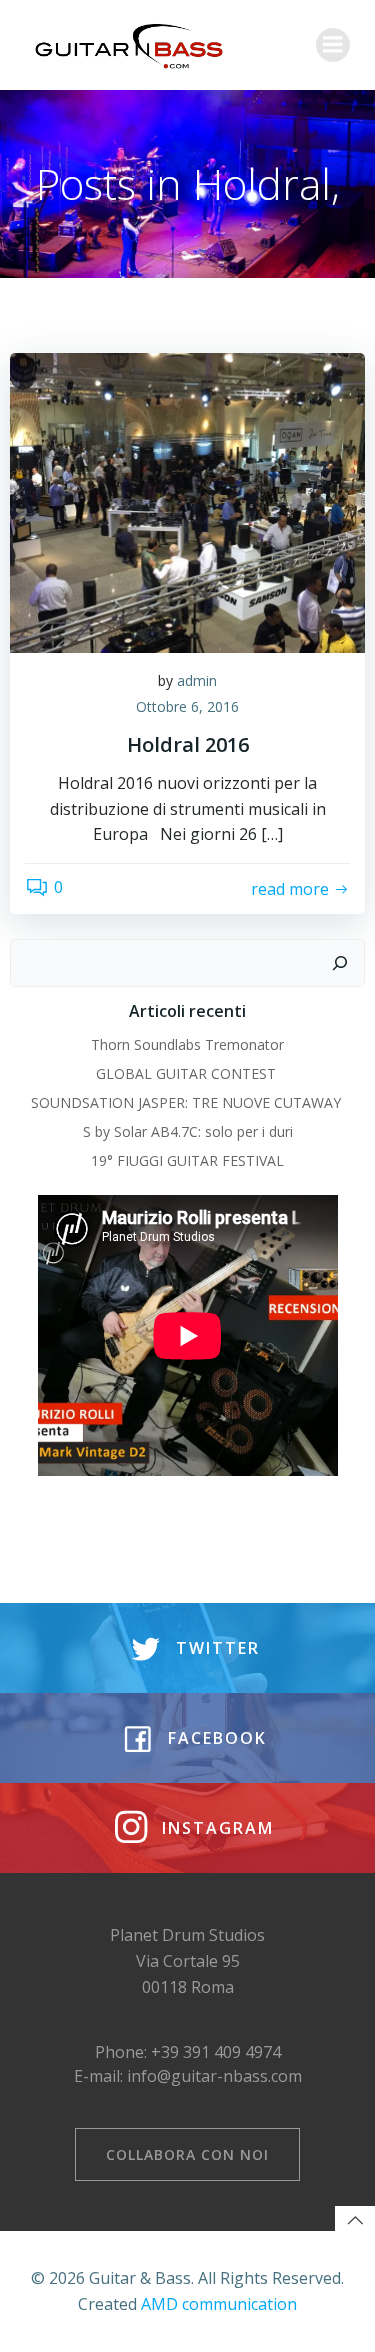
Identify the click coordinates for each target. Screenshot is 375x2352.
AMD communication (219, 2304)
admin (197, 680)
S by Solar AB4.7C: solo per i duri (188, 1131)
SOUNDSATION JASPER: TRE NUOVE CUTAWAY (188, 1102)
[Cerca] (340, 963)
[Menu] (333, 45)
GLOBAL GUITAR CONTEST (188, 1073)
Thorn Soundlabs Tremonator (187, 1044)
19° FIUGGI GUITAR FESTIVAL (187, 1160)
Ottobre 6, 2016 (187, 706)
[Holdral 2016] (187, 501)
